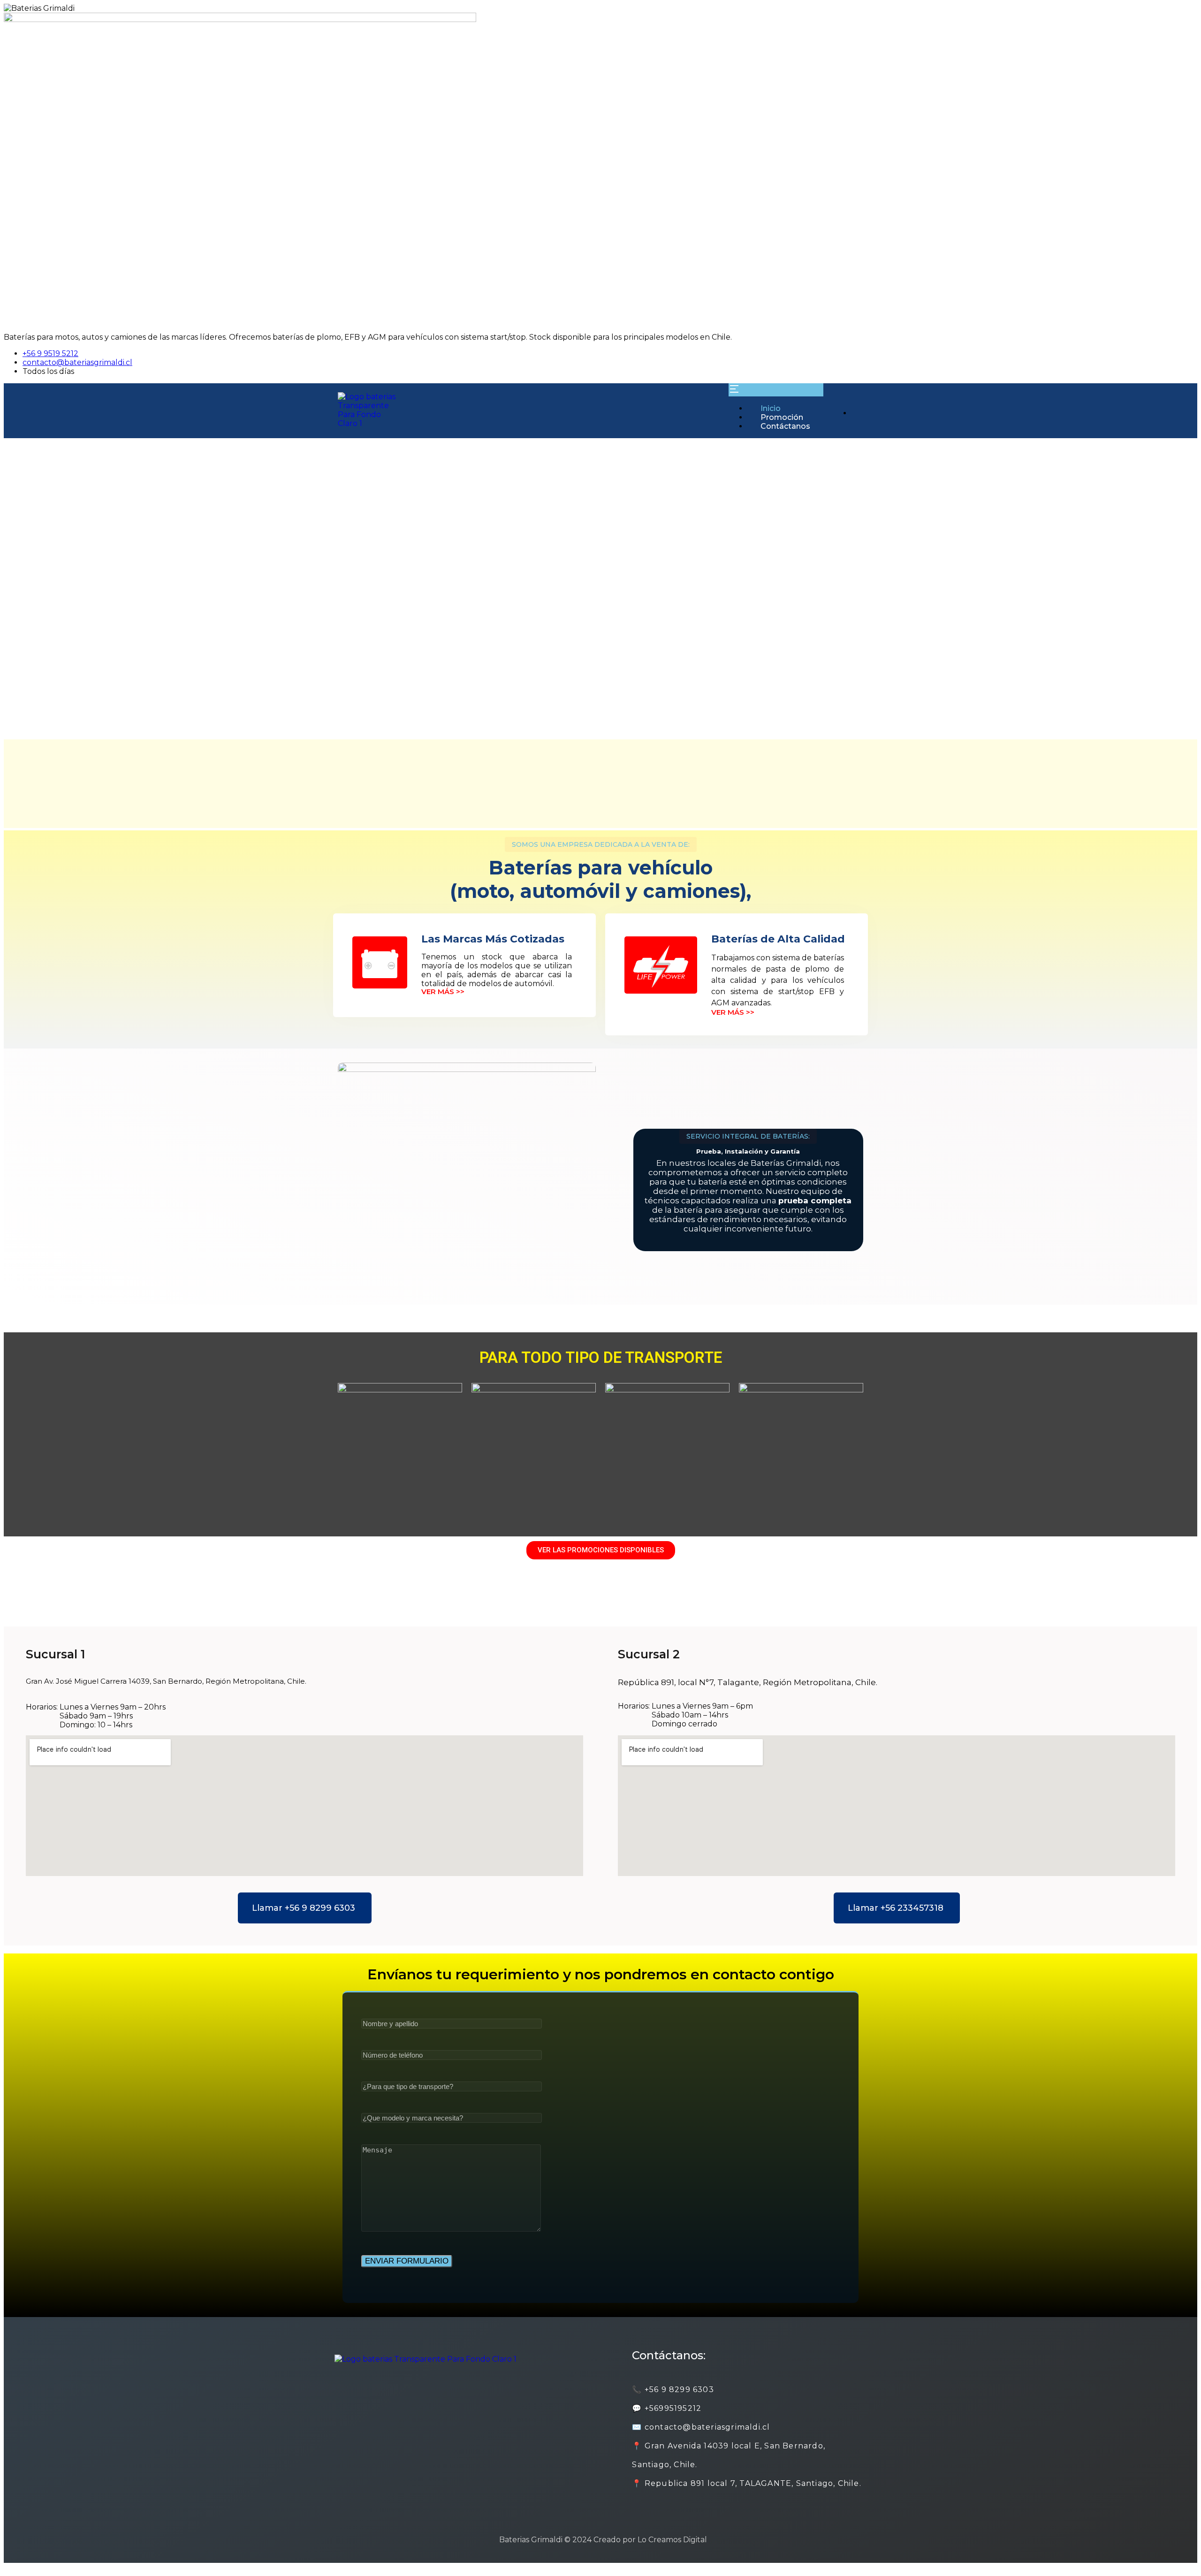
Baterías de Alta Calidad (778, 939)
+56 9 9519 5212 (50, 353)
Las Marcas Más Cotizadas (493, 939)
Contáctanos (785, 426)
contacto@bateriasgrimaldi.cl (77, 362)
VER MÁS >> (443, 992)
